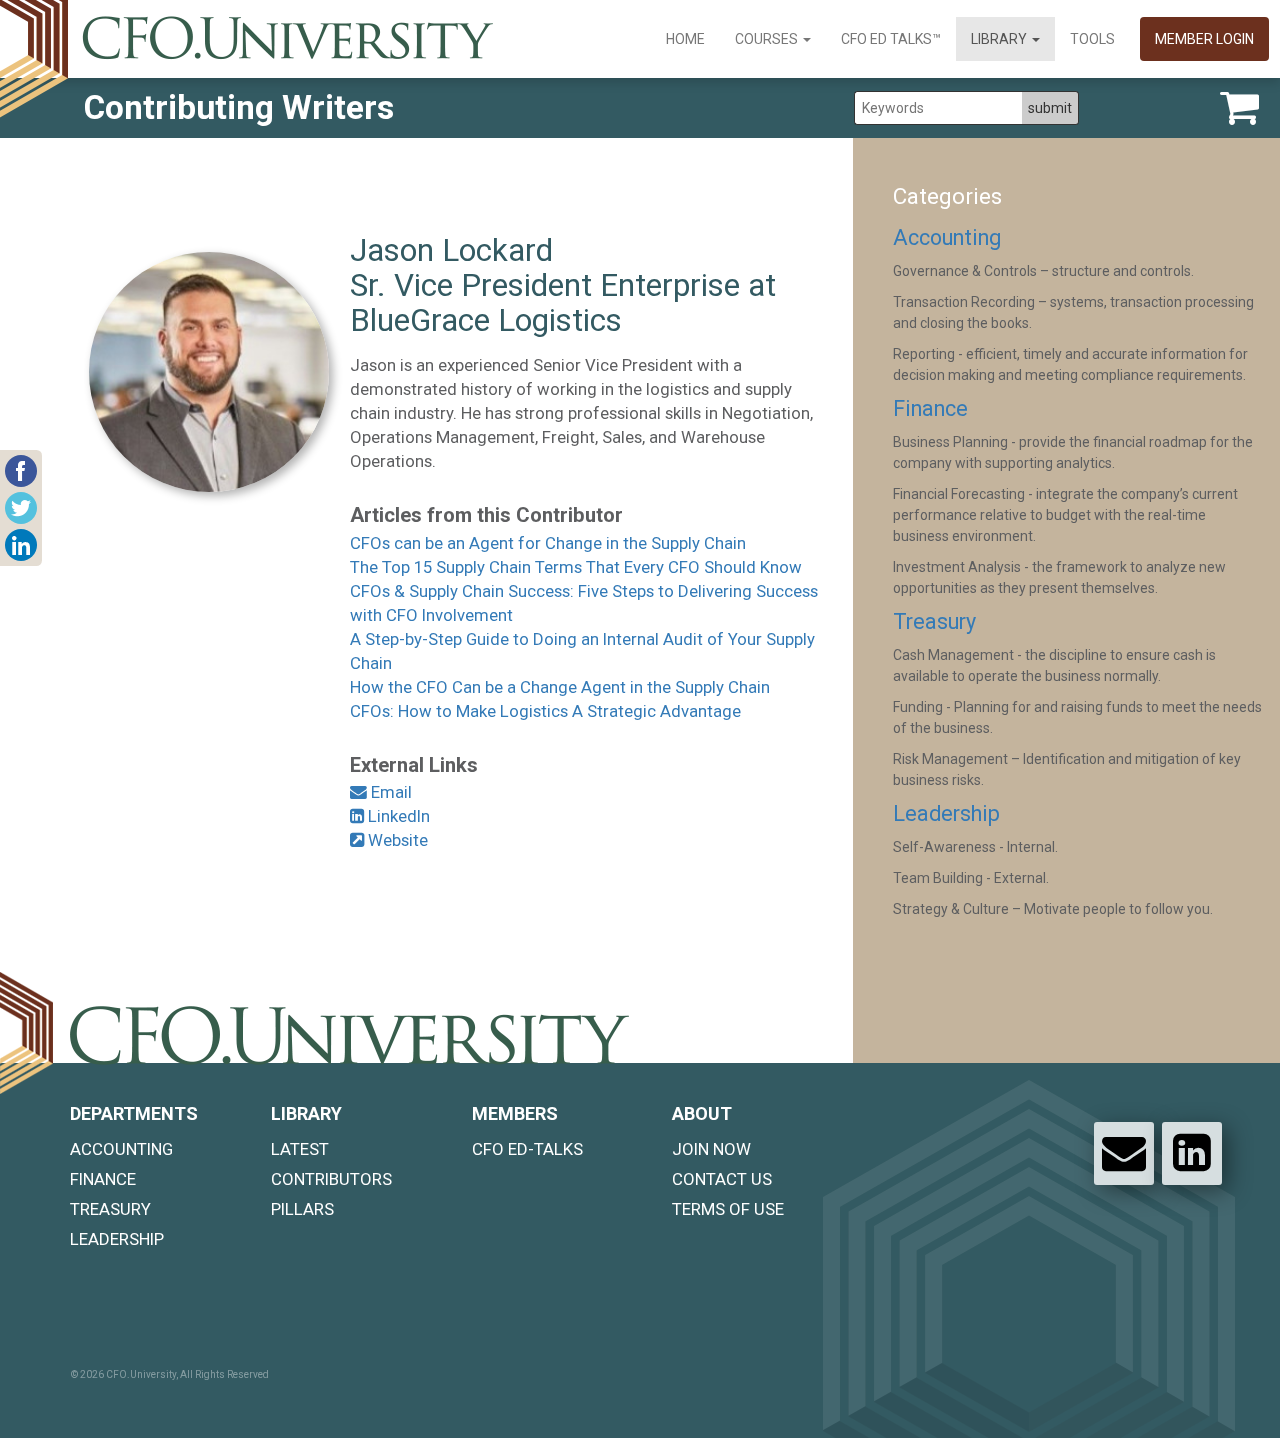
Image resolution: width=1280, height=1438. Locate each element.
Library (1000, 39)
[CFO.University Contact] (1124, 1153)
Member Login (1204, 39)
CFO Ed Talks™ (891, 39)
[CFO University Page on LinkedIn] (1192, 1153)
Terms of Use (728, 1209)
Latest (300, 1149)
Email (389, 792)
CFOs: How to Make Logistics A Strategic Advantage (545, 711)
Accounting (947, 237)
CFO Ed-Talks (527, 1149)
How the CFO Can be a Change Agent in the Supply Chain (560, 687)
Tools (1092, 39)
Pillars (302, 1209)
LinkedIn (397, 816)
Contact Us (722, 1179)
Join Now (711, 1149)
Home (685, 39)
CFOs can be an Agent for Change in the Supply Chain (548, 543)
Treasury (934, 621)
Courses (768, 39)
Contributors (331, 1179)
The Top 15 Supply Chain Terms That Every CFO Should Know (576, 567)
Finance (930, 408)
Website (396, 840)
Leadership (946, 813)
